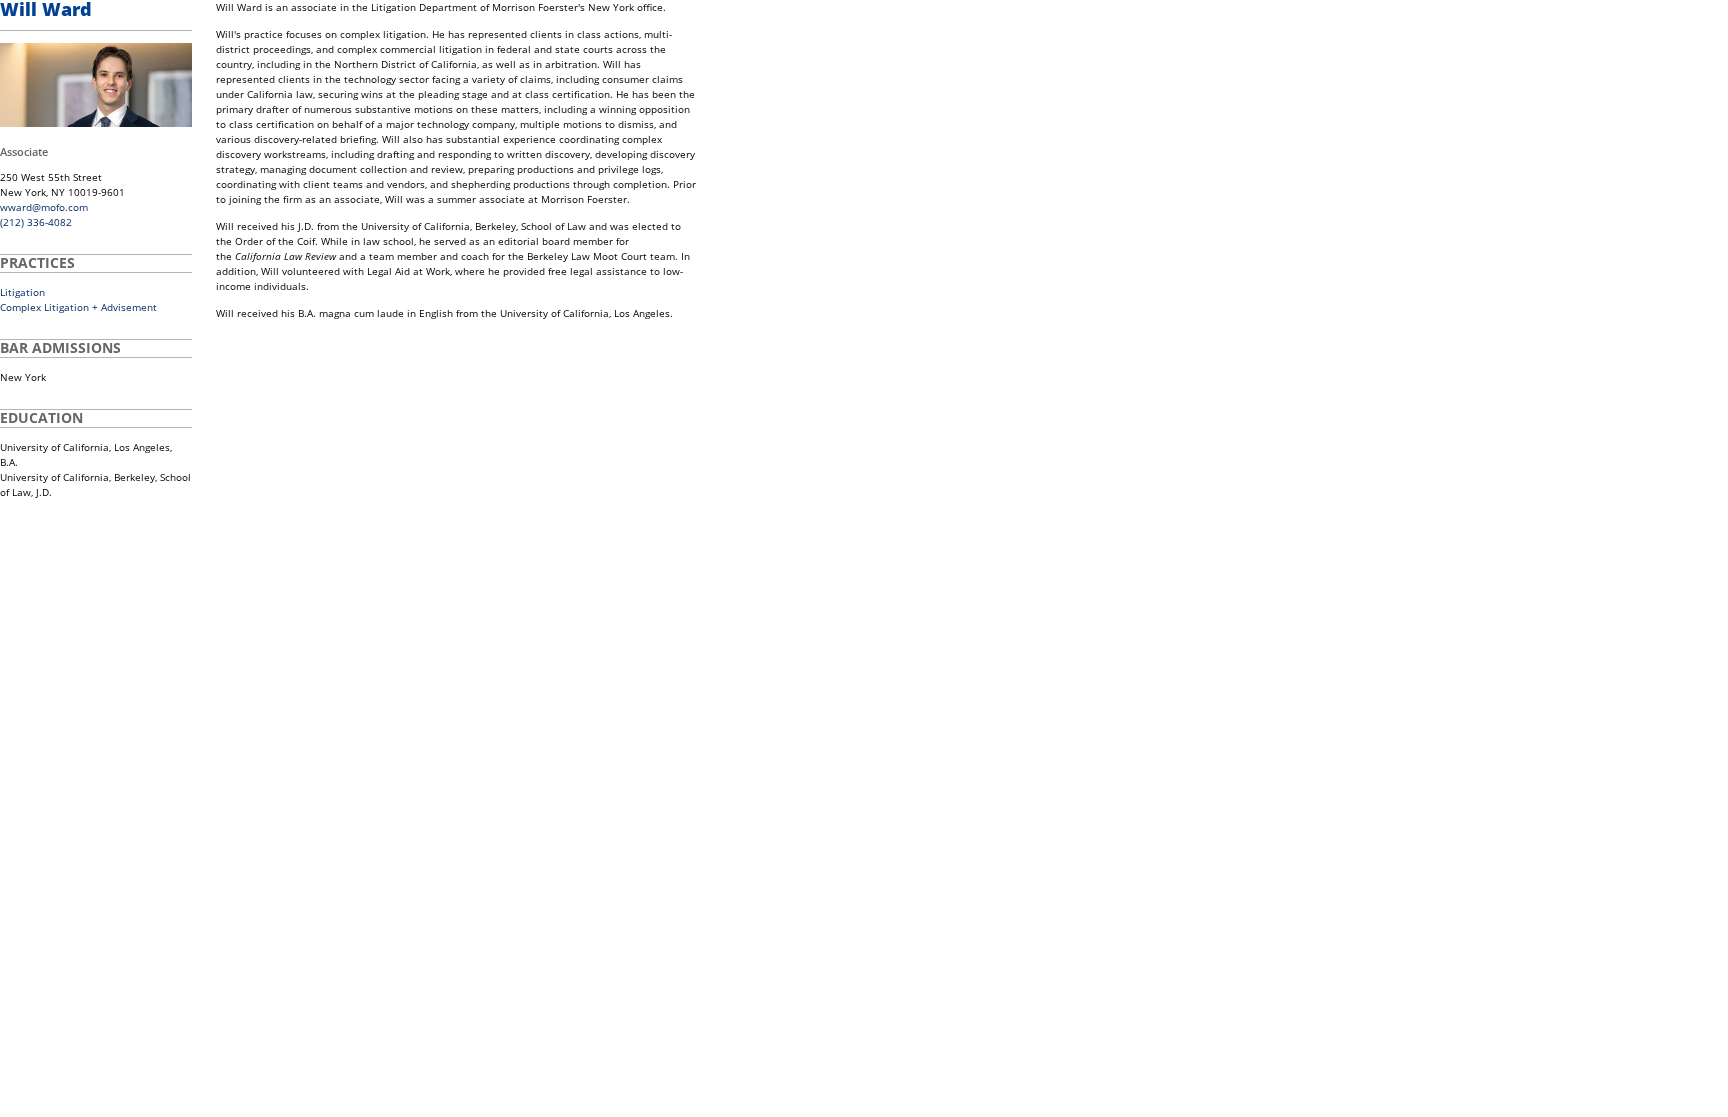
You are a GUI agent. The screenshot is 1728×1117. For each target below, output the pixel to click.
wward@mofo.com (44, 207)
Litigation (22, 292)
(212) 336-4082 (36, 222)
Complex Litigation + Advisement (78, 307)
